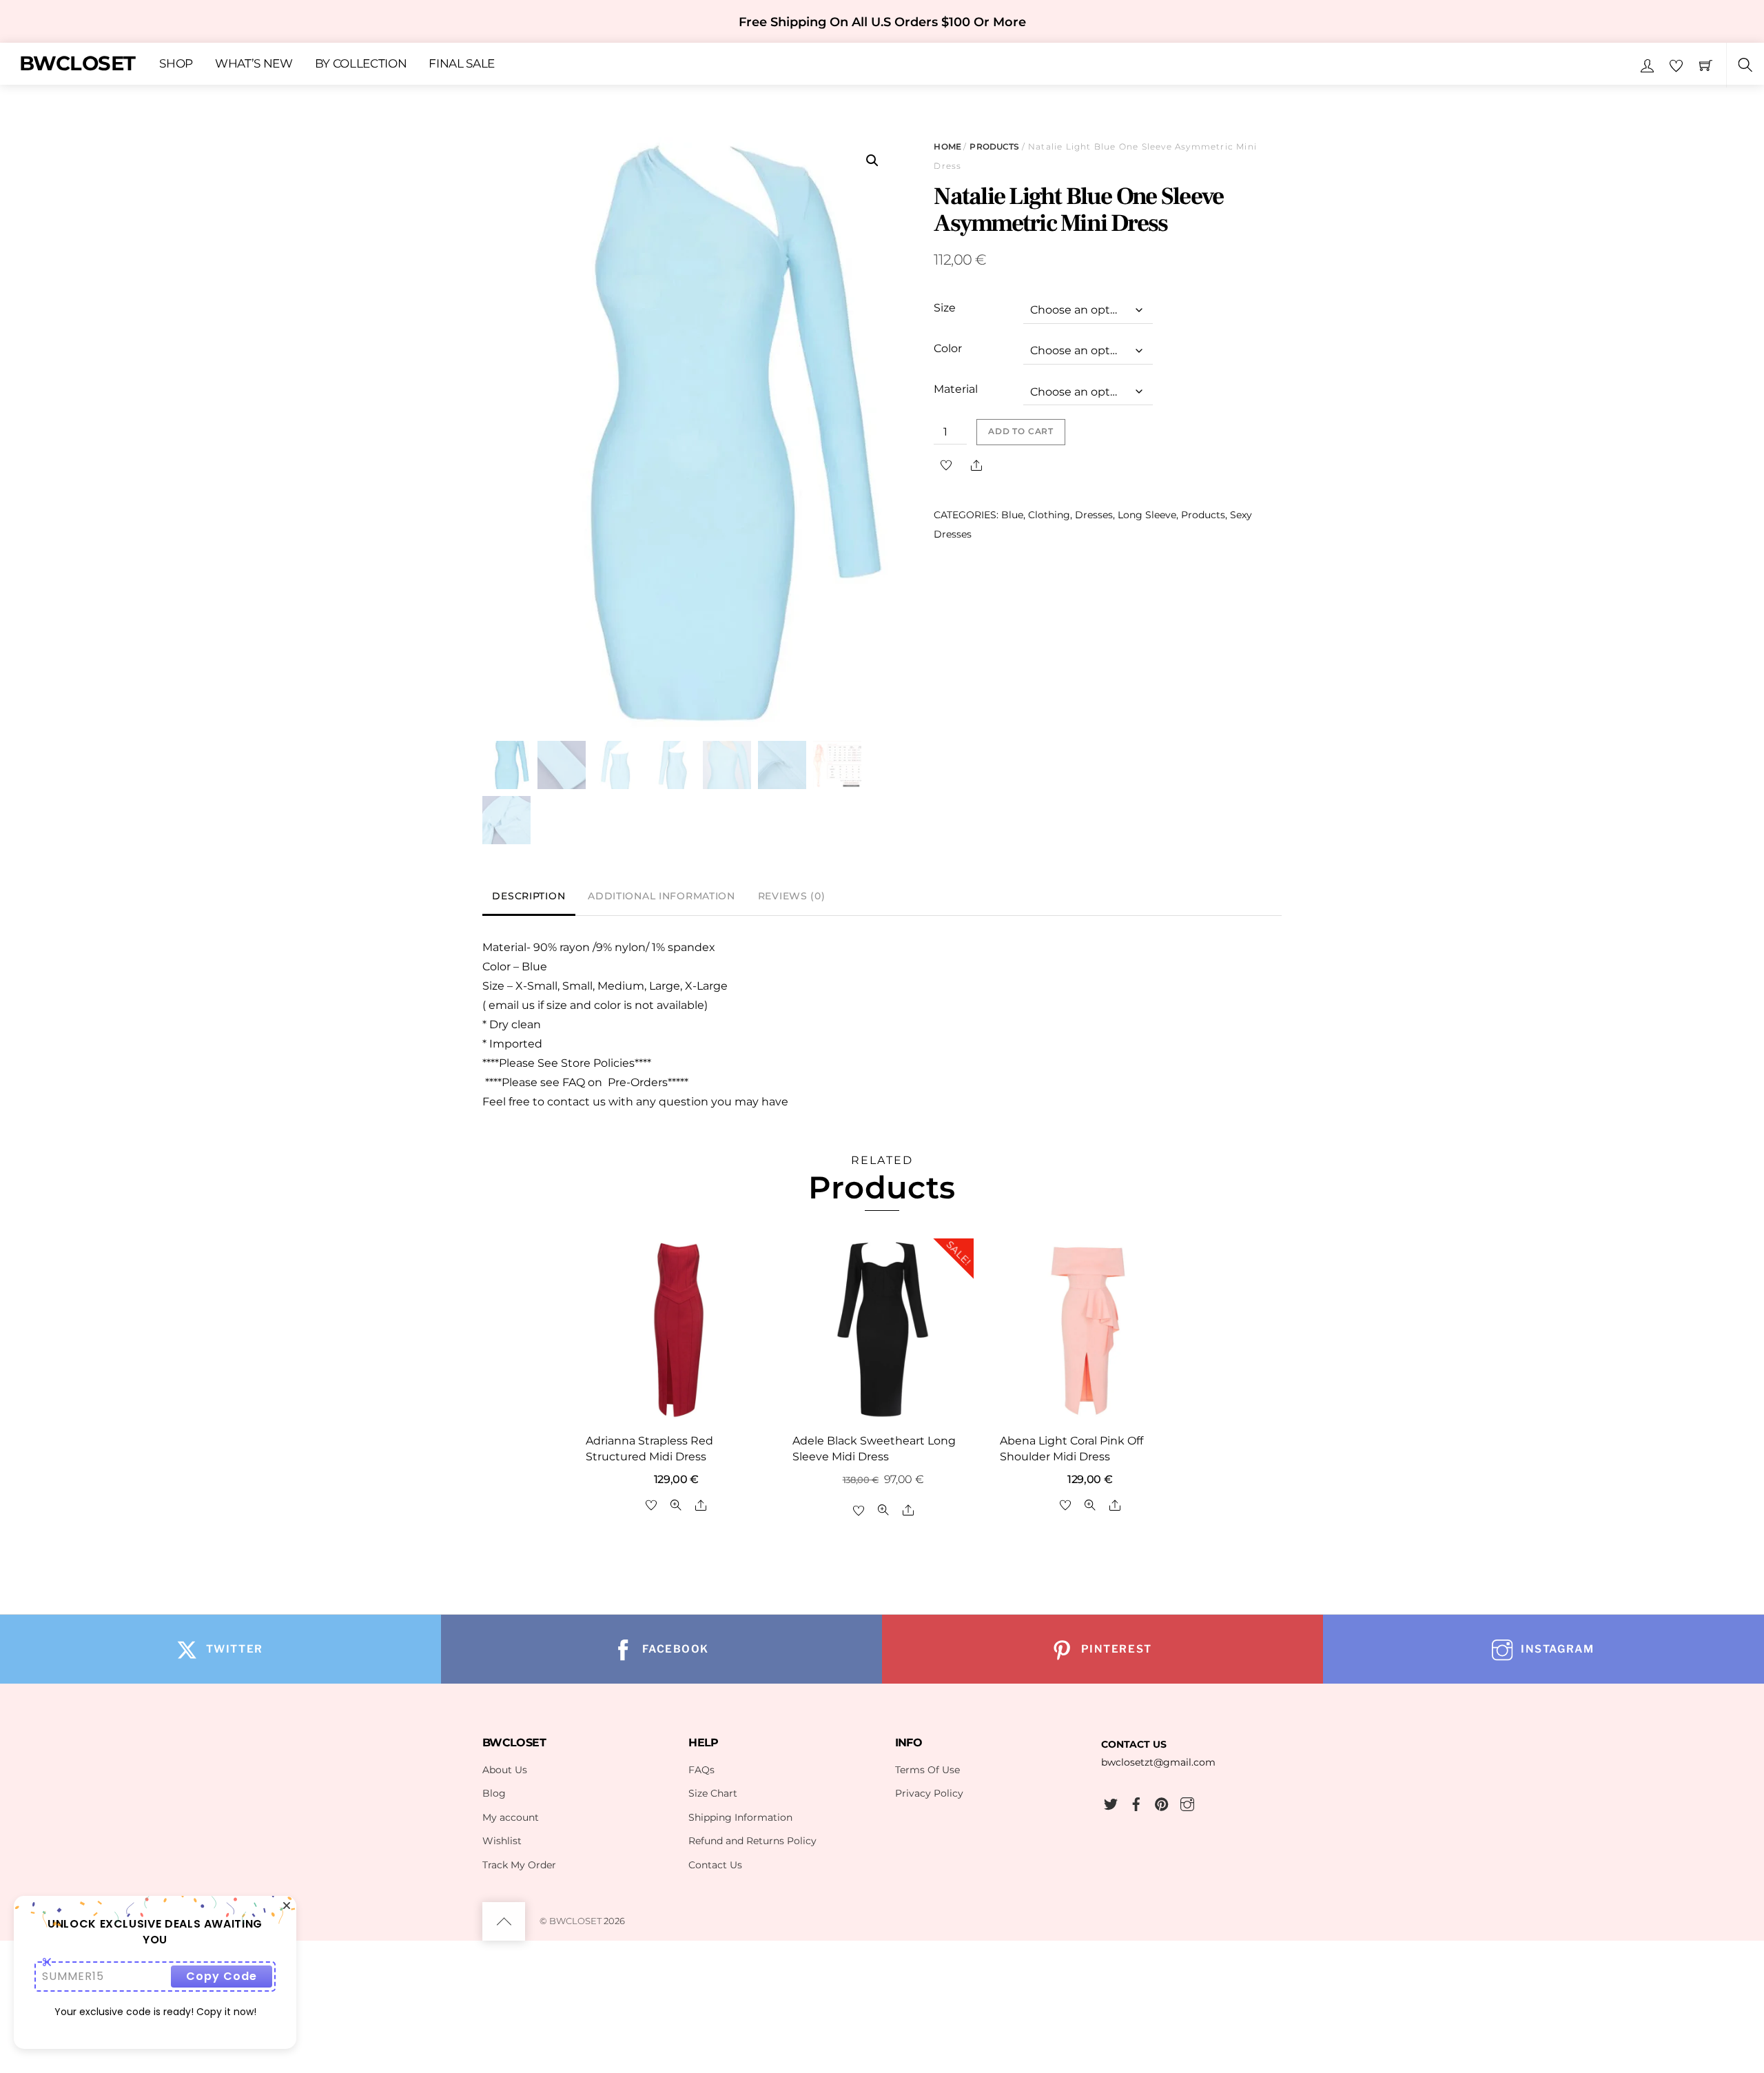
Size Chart (713, 1793)
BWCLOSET (575, 1921)
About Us (505, 1770)
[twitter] (1111, 1802)
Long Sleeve (1147, 515)
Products (994, 146)
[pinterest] (1162, 1802)
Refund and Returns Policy (752, 1841)
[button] (872, 161)
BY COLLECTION (361, 64)
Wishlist (502, 1841)
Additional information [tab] (661, 896)
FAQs (701, 1770)
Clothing (1049, 515)
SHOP (176, 64)
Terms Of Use (927, 1770)
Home (947, 146)
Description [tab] (529, 896)
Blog (494, 1793)
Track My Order (519, 1865)
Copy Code (222, 1976)
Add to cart (1021, 431)
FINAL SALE (462, 64)
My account (511, 1817)
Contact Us (715, 1865)
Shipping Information (740, 1817)
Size (945, 308)
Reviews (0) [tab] (792, 896)
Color (948, 348)
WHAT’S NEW (254, 64)
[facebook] (1136, 1802)
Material (956, 389)
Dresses (1094, 515)
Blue (1012, 515)
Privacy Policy (929, 1793)
